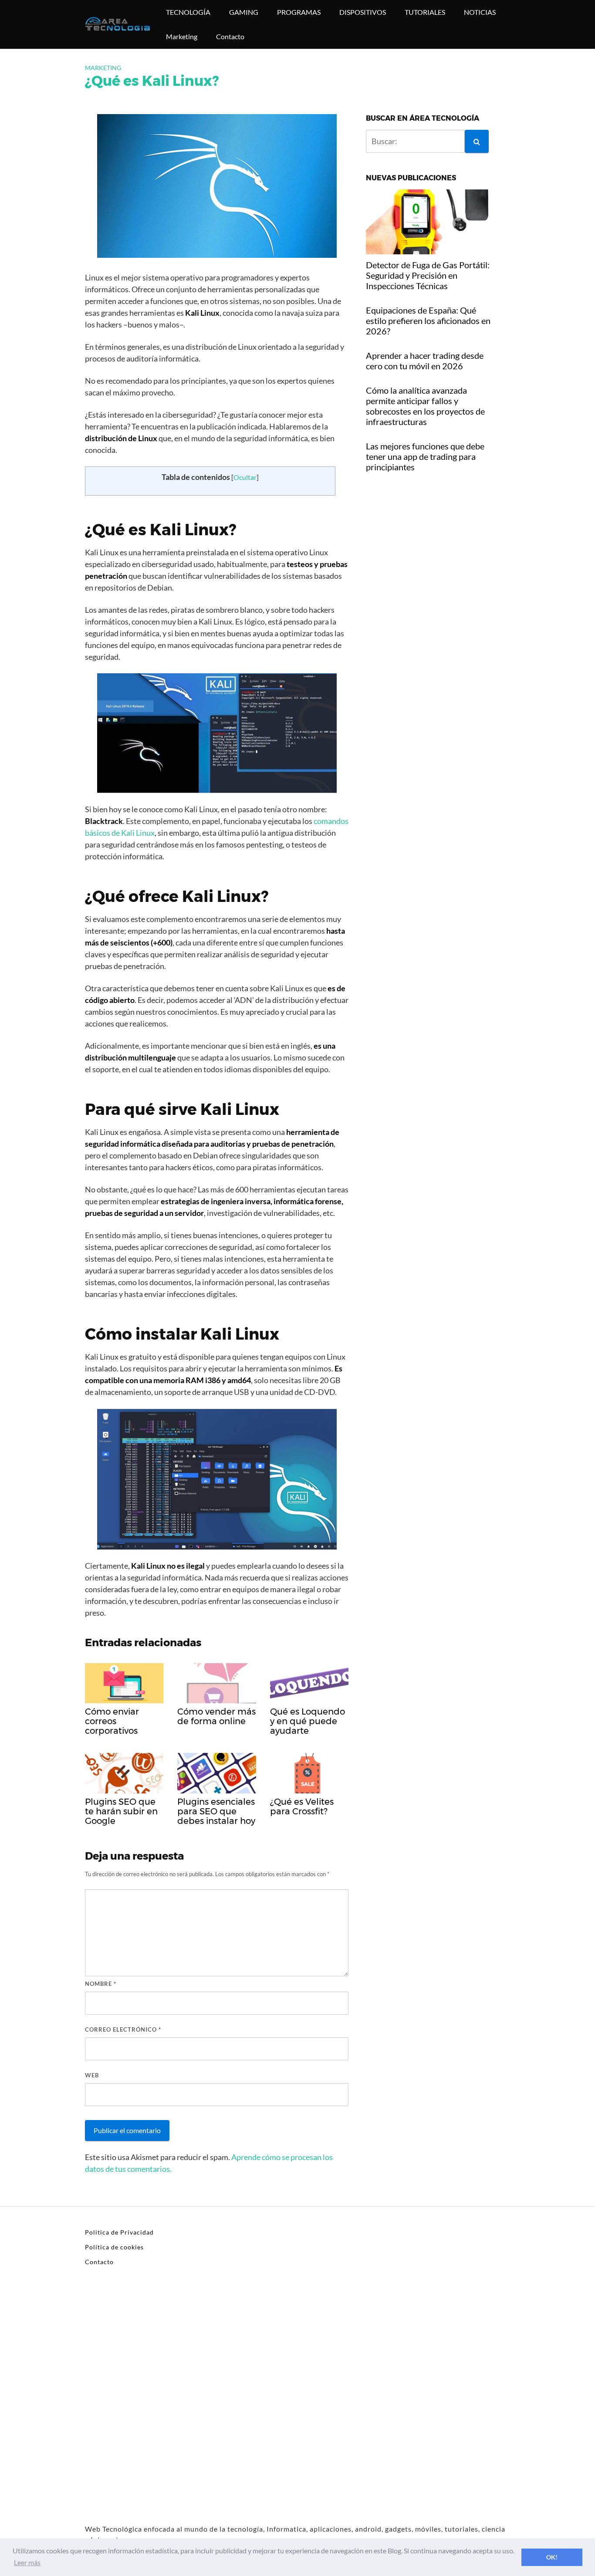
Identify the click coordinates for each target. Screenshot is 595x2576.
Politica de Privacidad (119, 2232)
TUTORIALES (425, 12)
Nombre (101, 1984)
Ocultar (245, 477)
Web (92, 2075)
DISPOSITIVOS (363, 12)
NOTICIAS (480, 12)
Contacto (230, 36)
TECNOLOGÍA (188, 12)
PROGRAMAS (299, 12)
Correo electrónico (123, 2029)
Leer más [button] (27, 2562)
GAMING (244, 12)
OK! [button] (552, 2557)
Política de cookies (114, 2247)
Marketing (182, 36)
